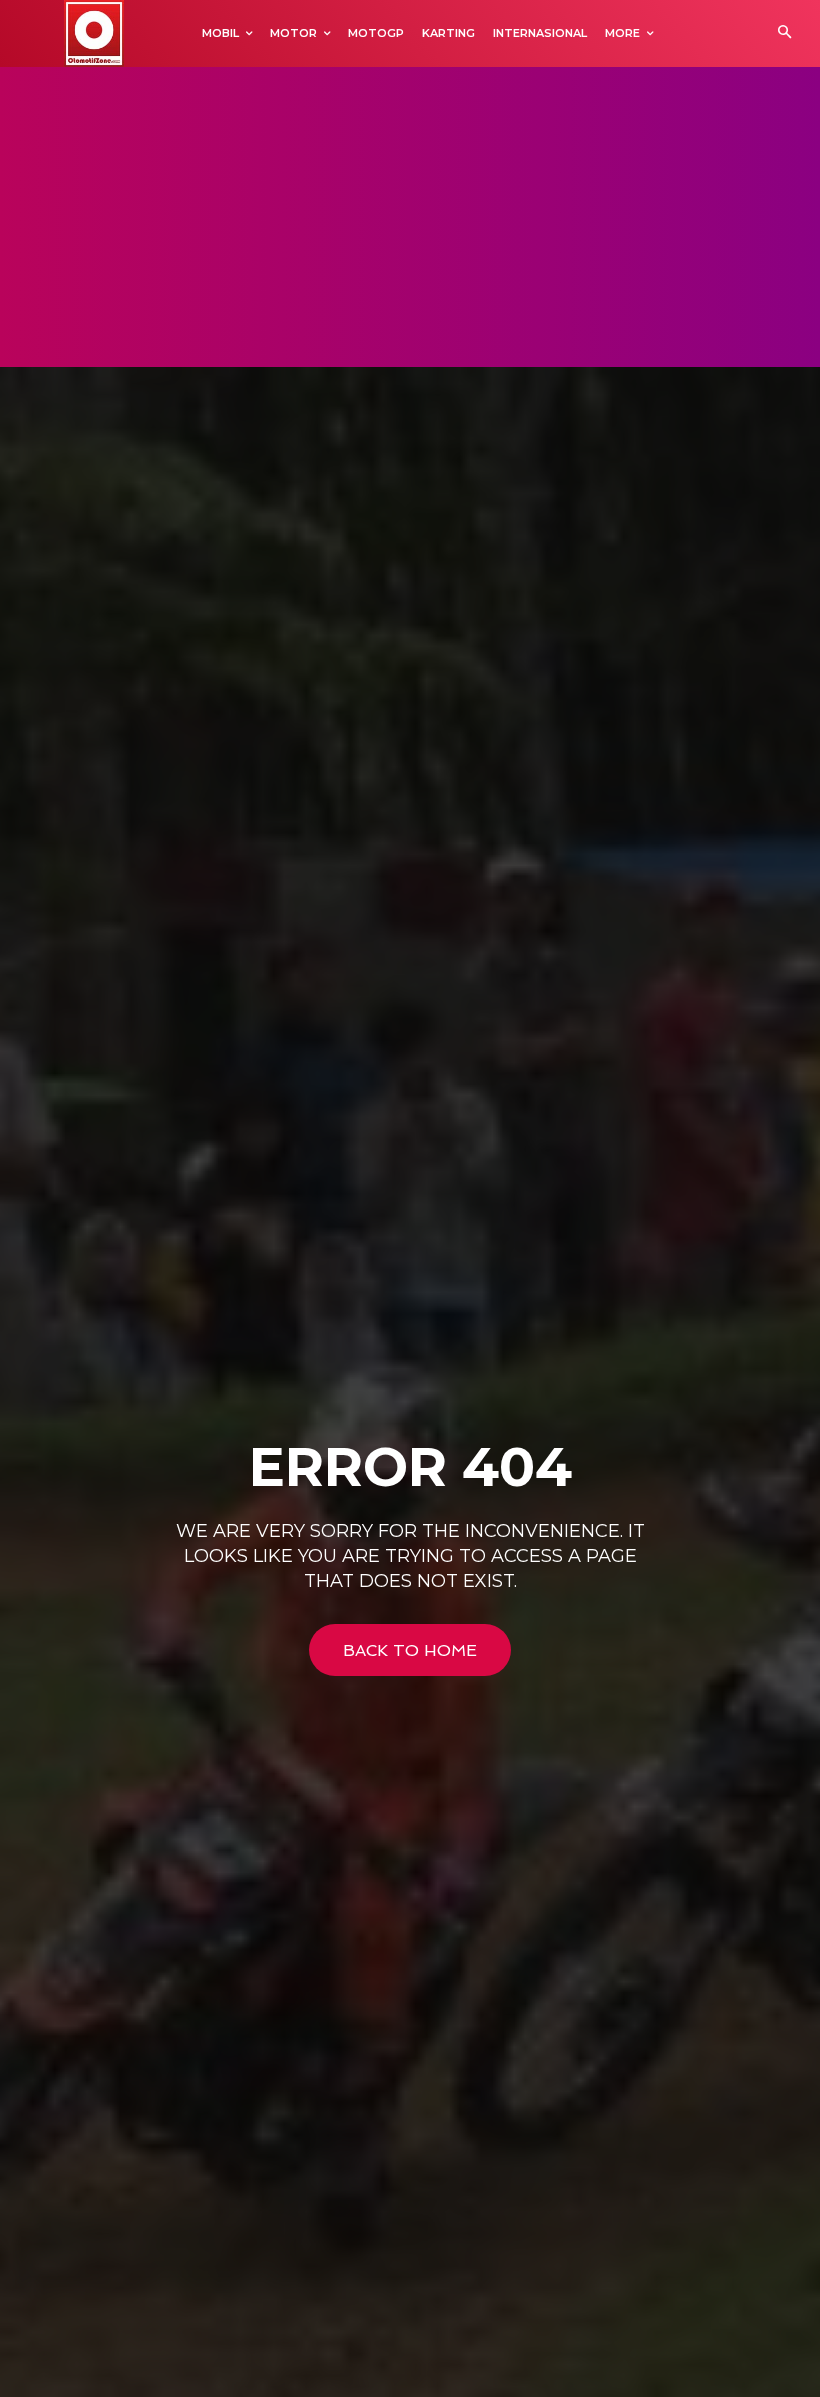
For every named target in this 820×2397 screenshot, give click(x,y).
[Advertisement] (410, 217)
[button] (784, 33)
